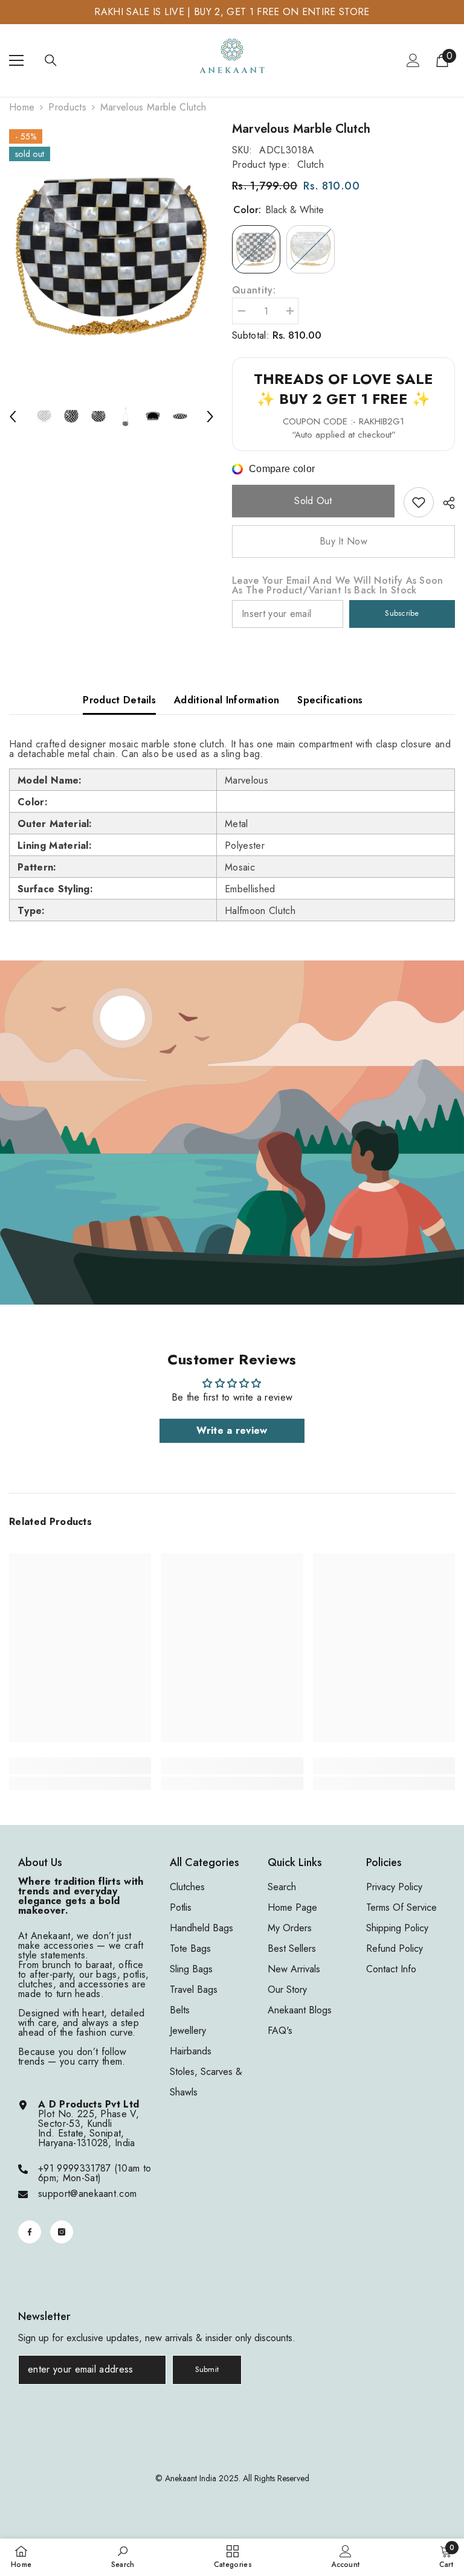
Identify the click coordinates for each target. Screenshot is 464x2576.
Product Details (119, 700)
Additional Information (227, 700)
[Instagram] (62, 2232)
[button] (13, 417)
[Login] (413, 60)
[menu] (16, 60)
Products (67, 107)
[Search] (51, 60)
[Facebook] (30, 2232)
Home (22, 107)
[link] (419, 502)
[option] (111, 257)
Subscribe (402, 613)
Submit (207, 2369)
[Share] (444, 503)
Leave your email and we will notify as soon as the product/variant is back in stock (338, 586)
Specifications (330, 700)
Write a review (232, 1430)
